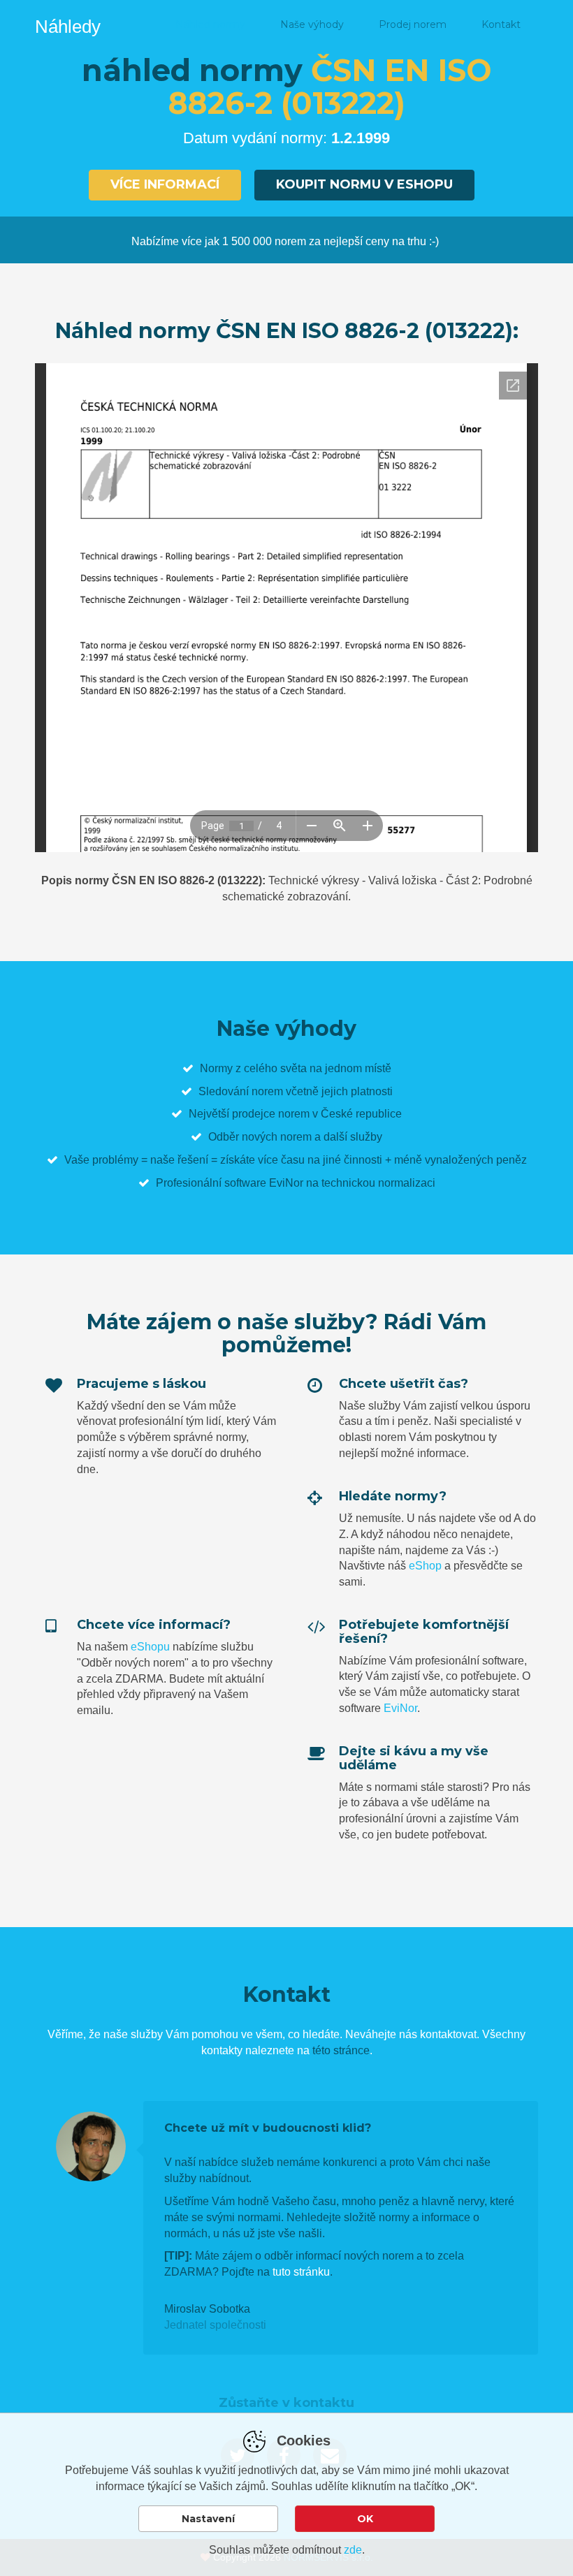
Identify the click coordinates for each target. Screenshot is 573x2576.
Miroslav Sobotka (207, 2309)
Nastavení (208, 2519)
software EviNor (264, 1183)
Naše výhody (312, 24)
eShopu (150, 1647)
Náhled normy (210, 24)
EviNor (400, 1708)
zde (353, 2550)
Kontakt (501, 24)
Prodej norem (413, 24)
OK (365, 2519)
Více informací (165, 184)
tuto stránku (301, 2272)
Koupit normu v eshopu (364, 184)
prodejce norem (271, 1114)
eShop (425, 1566)
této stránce (341, 2050)
